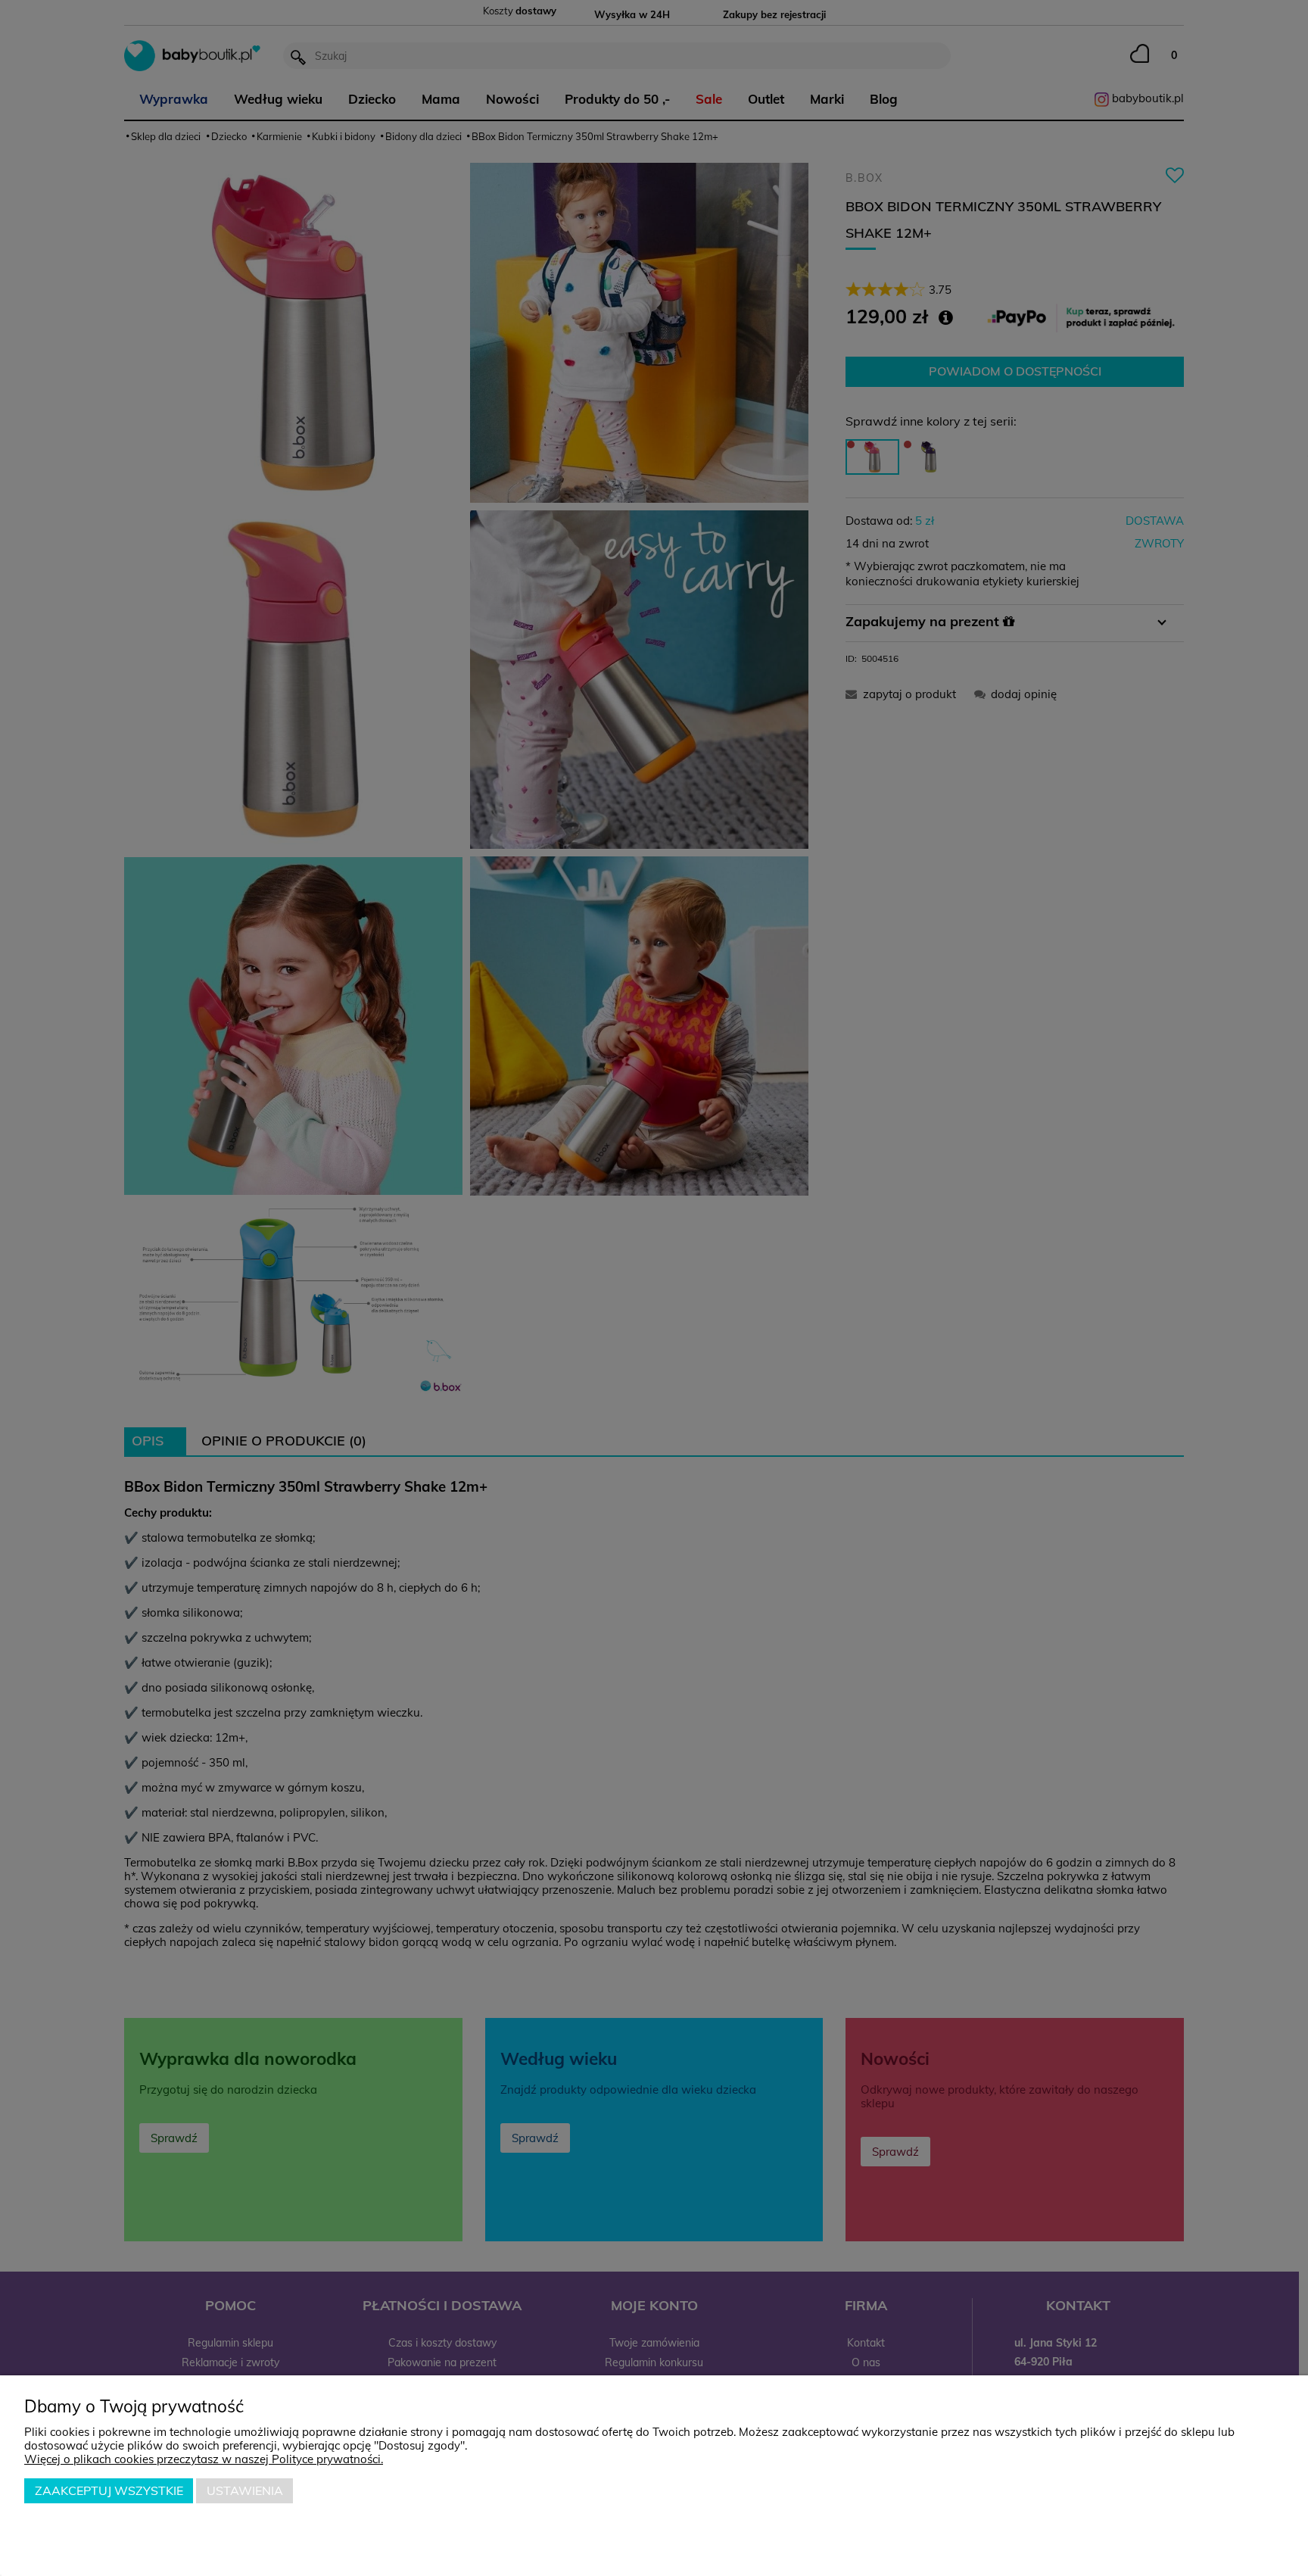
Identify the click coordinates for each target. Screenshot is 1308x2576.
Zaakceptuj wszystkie (109, 2490)
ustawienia (245, 2490)
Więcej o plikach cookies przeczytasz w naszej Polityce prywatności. (204, 2459)
